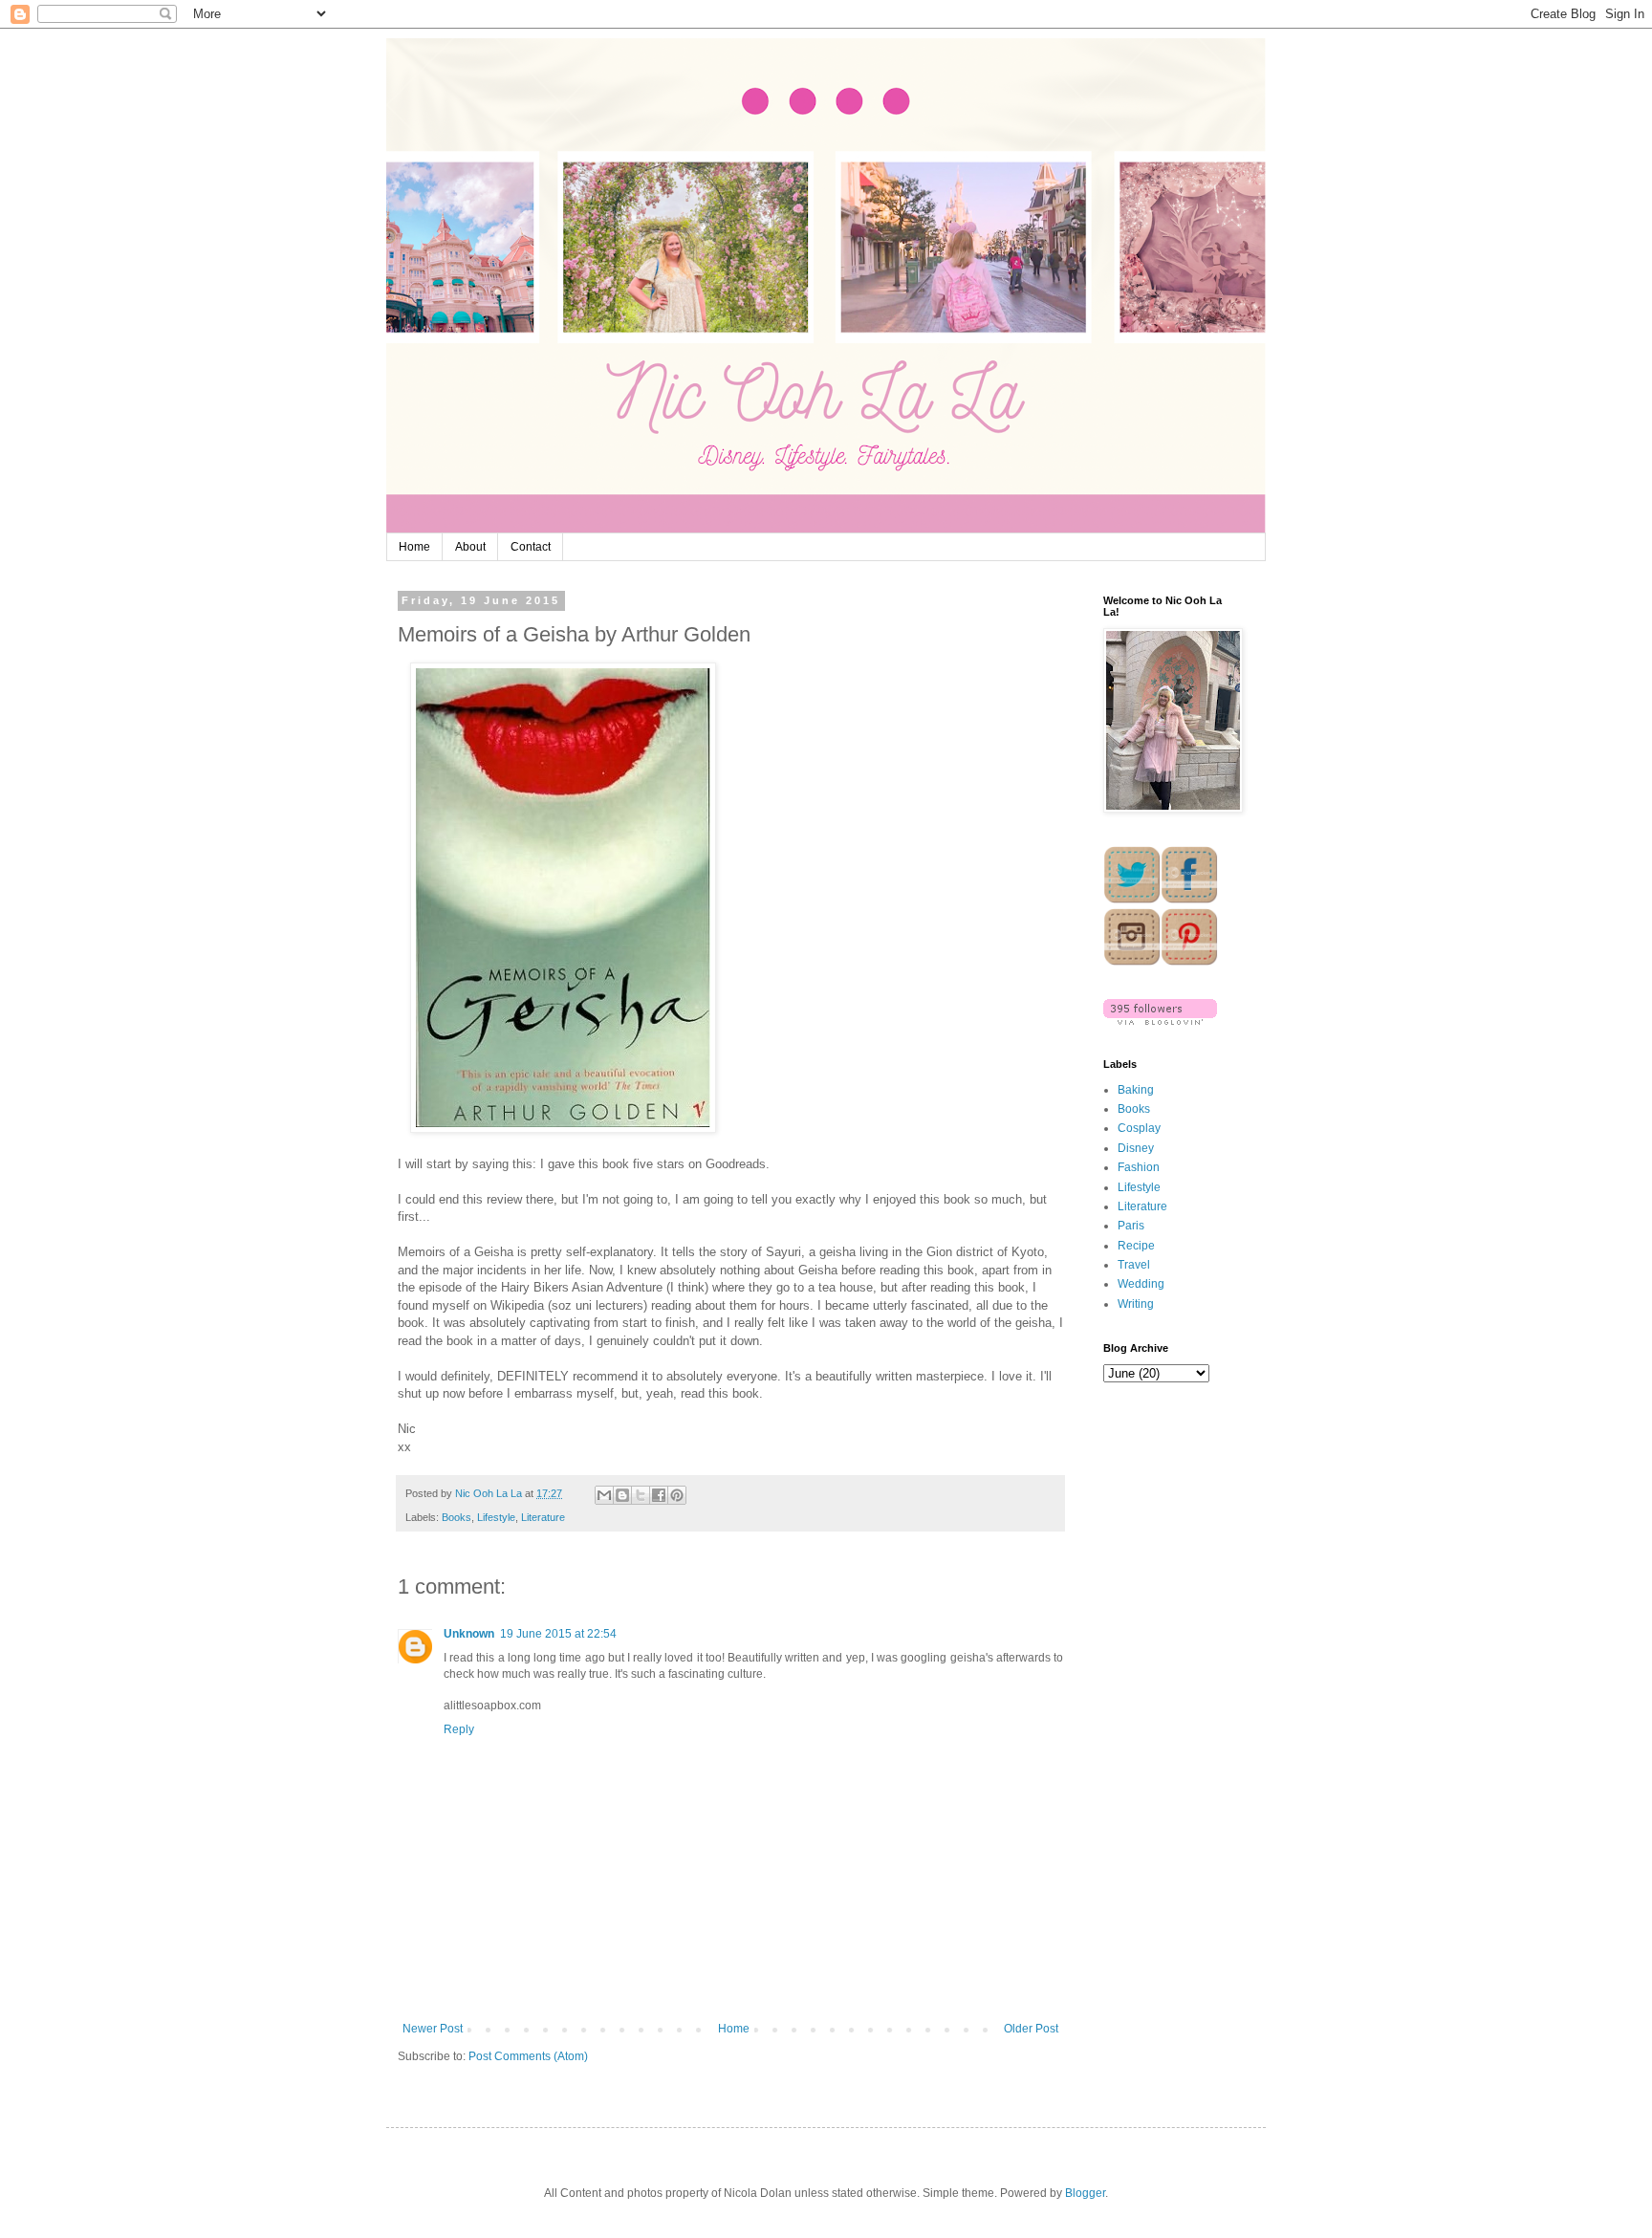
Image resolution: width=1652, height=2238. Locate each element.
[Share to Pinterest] (677, 1495)
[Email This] (604, 1495)
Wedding (1141, 1284)
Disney (1136, 1148)
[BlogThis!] (622, 1495)
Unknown (469, 1634)
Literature (543, 1517)
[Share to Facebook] (659, 1495)
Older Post (1031, 2029)
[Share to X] (641, 1495)
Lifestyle (496, 1517)
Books (456, 1517)
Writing (1136, 1304)
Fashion (1139, 1167)
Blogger (1085, 2193)
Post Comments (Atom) (528, 2056)
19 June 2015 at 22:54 (558, 1634)
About (470, 547)
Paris (1131, 1226)
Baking (1136, 1090)
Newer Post (433, 2029)
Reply (459, 1729)
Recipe (1136, 1246)
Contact (531, 547)
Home (414, 547)
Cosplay (1139, 1128)
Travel (1134, 1265)
